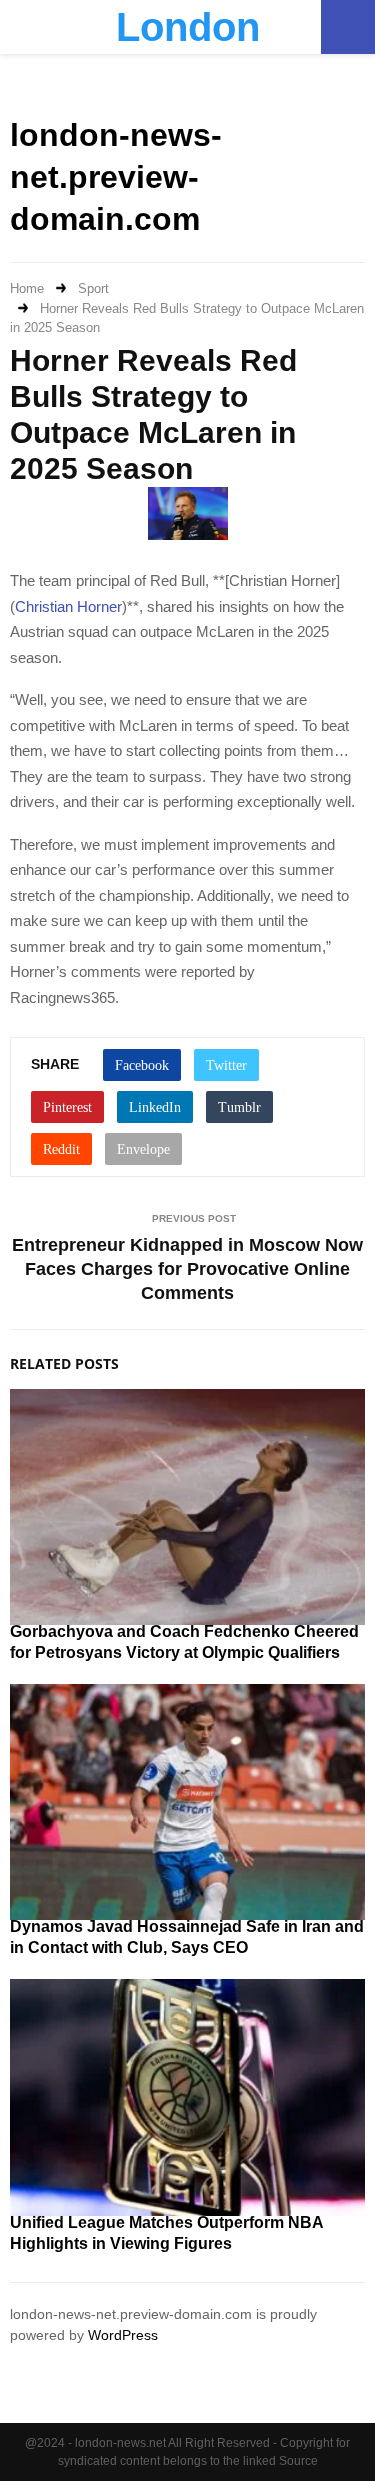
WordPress (123, 2335)
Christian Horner (68, 606)
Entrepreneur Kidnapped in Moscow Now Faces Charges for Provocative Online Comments (187, 1269)
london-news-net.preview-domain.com (116, 176)
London (188, 27)
